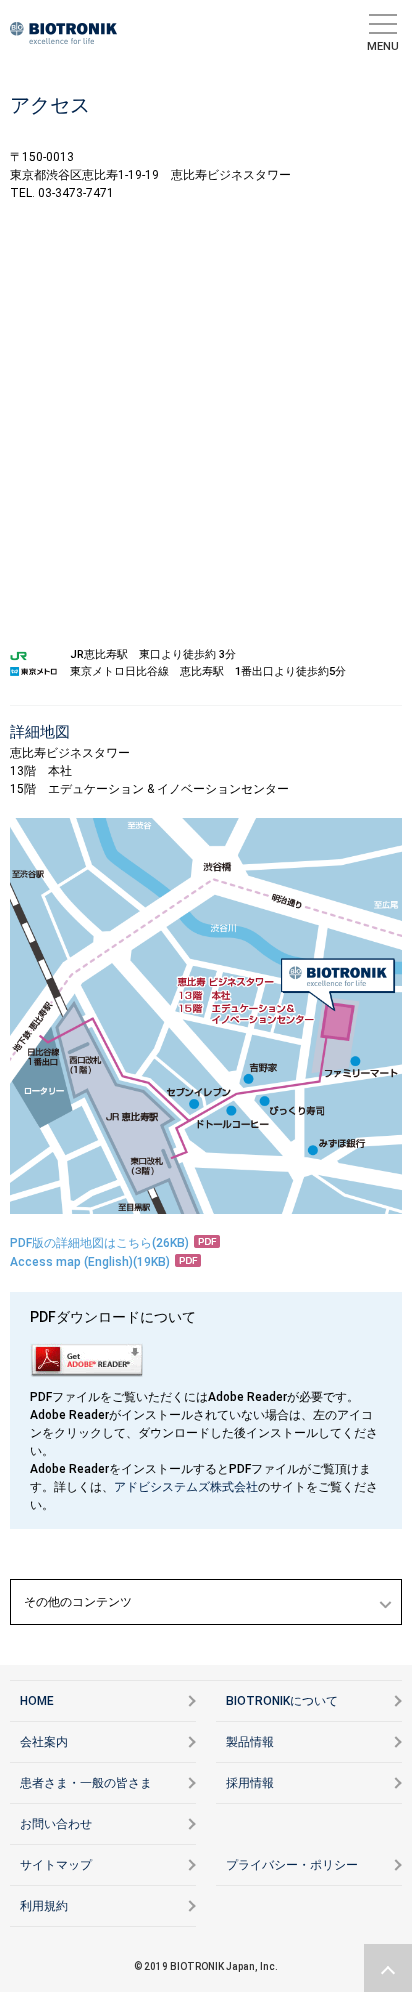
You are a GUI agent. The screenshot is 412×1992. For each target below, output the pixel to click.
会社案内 (44, 1742)
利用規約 (44, 1906)
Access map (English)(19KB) (90, 1262)
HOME (37, 1701)
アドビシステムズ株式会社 (186, 1487)
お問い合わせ (56, 1824)
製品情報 (250, 1742)
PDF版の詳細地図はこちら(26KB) (99, 1243)
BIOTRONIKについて (282, 1701)
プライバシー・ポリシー (292, 1865)
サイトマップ (56, 1865)
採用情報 (250, 1783)
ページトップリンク (388, 1968)
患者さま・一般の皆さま (86, 1783)
